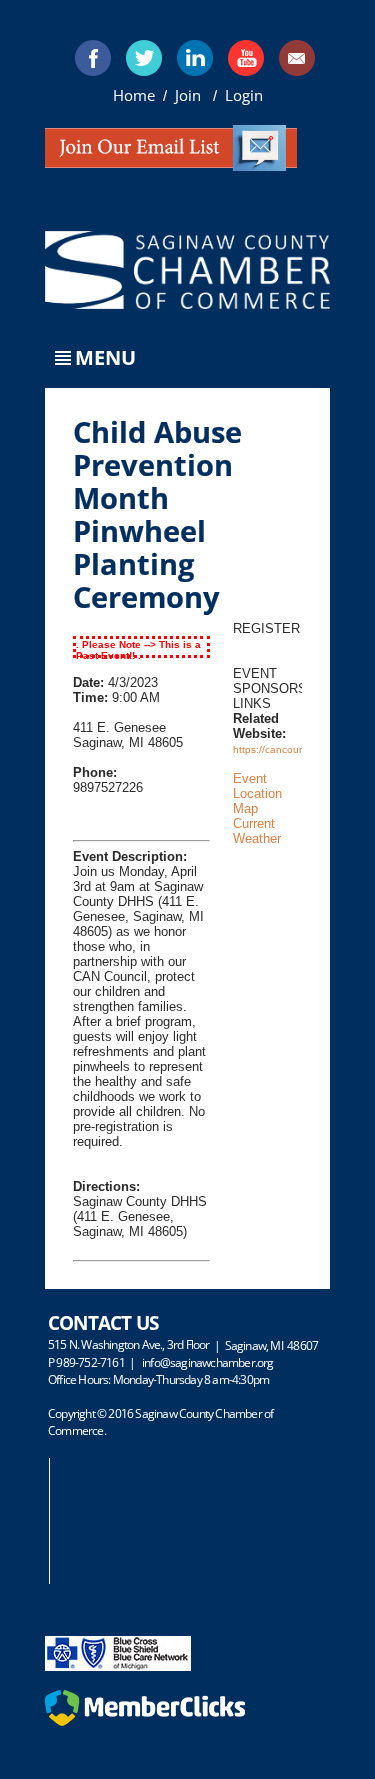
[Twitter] (144, 58)
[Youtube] (246, 58)
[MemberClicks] (145, 1721)
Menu (105, 357)
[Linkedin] (195, 58)
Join (190, 95)
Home (134, 95)
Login (244, 95)
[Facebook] (93, 58)
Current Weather (257, 831)
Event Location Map (257, 793)
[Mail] (297, 58)
